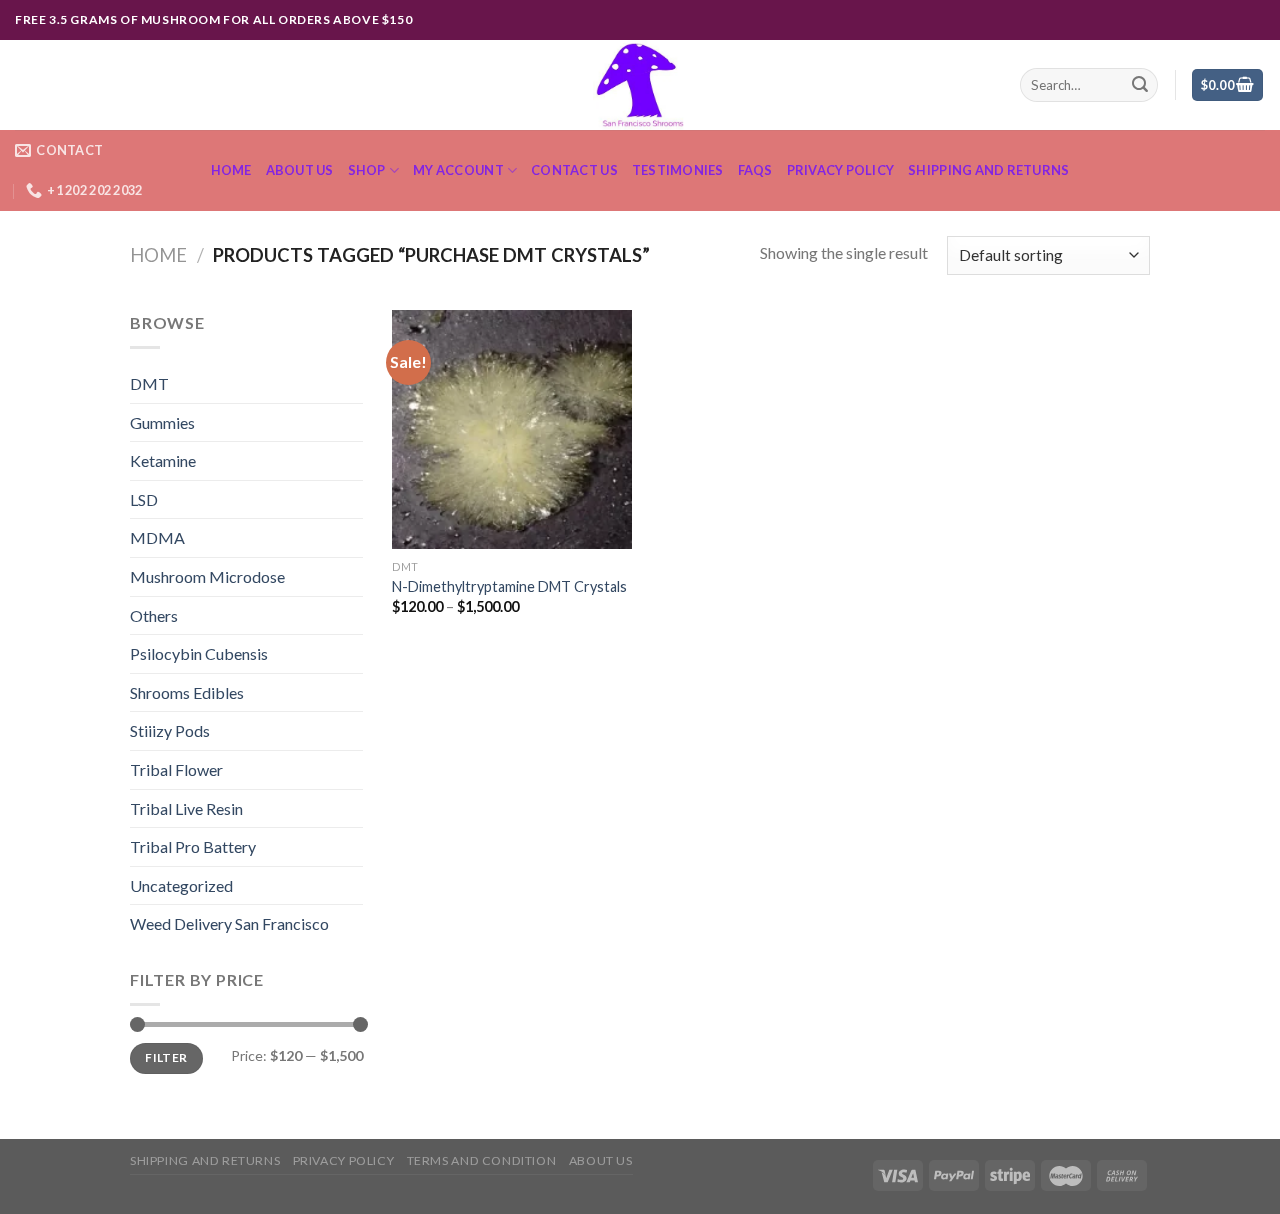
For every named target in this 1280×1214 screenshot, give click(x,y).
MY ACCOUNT (458, 170)
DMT (149, 383)
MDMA (157, 537)
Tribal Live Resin (186, 808)
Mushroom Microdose (207, 576)
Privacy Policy (841, 170)
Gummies (162, 422)
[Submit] (1140, 85)
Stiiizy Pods (170, 730)
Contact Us (574, 170)
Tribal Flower (176, 769)
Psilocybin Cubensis (199, 653)
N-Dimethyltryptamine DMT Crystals (509, 586)
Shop (367, 170)
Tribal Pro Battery (193, 846)
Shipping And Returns (988, 170)
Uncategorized (181, 885)
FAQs (755, 170)
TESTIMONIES (678, 170)
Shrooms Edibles (187, 692)
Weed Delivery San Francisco (229, 923)
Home (231, 170)
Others (154, 615)
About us (300, 170)
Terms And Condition (482, 1160)
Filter (166, 1057)
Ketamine (163, 460)
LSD (144, 499)
